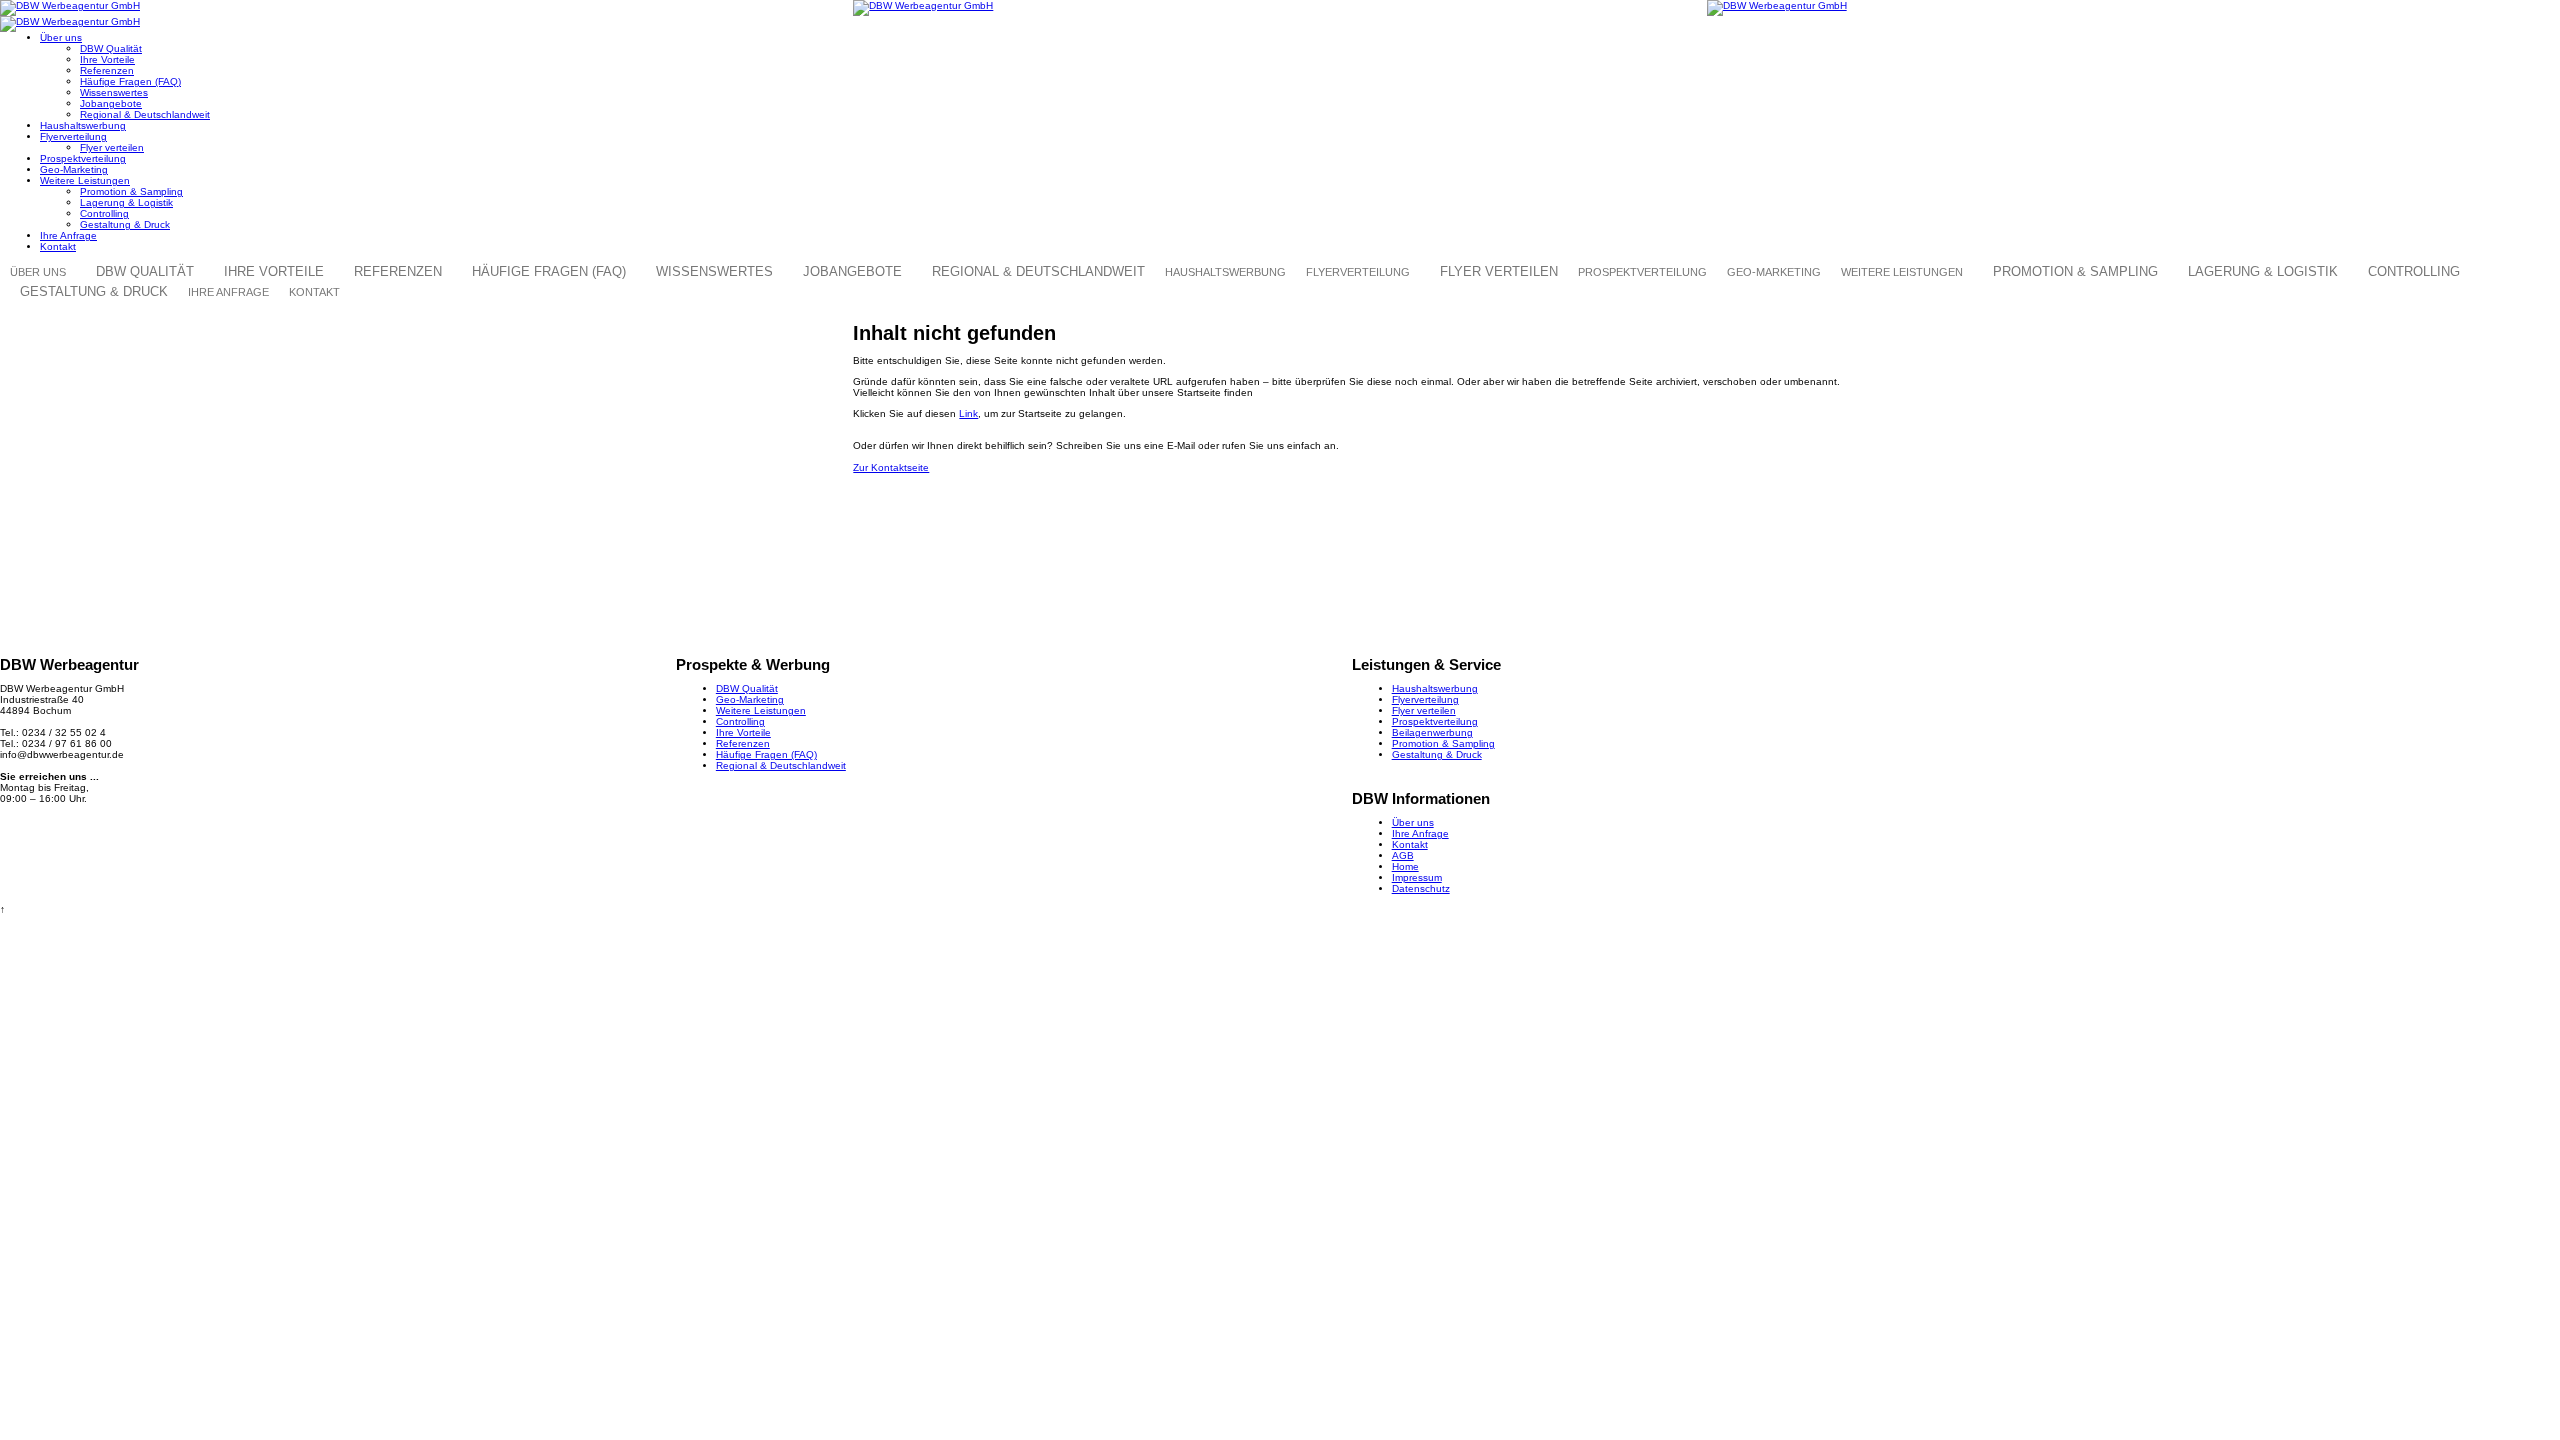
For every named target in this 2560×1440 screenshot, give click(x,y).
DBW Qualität (111, 48)
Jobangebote (111, 103)
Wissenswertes (114, 92)
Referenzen (107, 70)
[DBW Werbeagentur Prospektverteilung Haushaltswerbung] (1279, 8)
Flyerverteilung (73, 136)
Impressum (1417, 877)
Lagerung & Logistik (126, 202)
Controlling (104, 213)
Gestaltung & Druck (125, 224)
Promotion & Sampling (131, 191)
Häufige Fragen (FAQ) (130, 81)
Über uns (61, 37)
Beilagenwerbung (1432, 732)
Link (968, 413)
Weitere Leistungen (85, 180)
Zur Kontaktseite (891, 467)
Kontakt (58, 246)
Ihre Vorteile (107, 59)
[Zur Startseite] (426, 8)
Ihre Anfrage (68, 235)
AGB (1403, 855)
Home (1405, 866)
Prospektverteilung (83, 158)
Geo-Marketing (74, 169)
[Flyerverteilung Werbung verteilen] (2133, 8)
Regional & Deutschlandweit (145, 114)
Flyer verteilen (112, 147)
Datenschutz (1421, 888)
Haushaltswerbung (83, 125)
